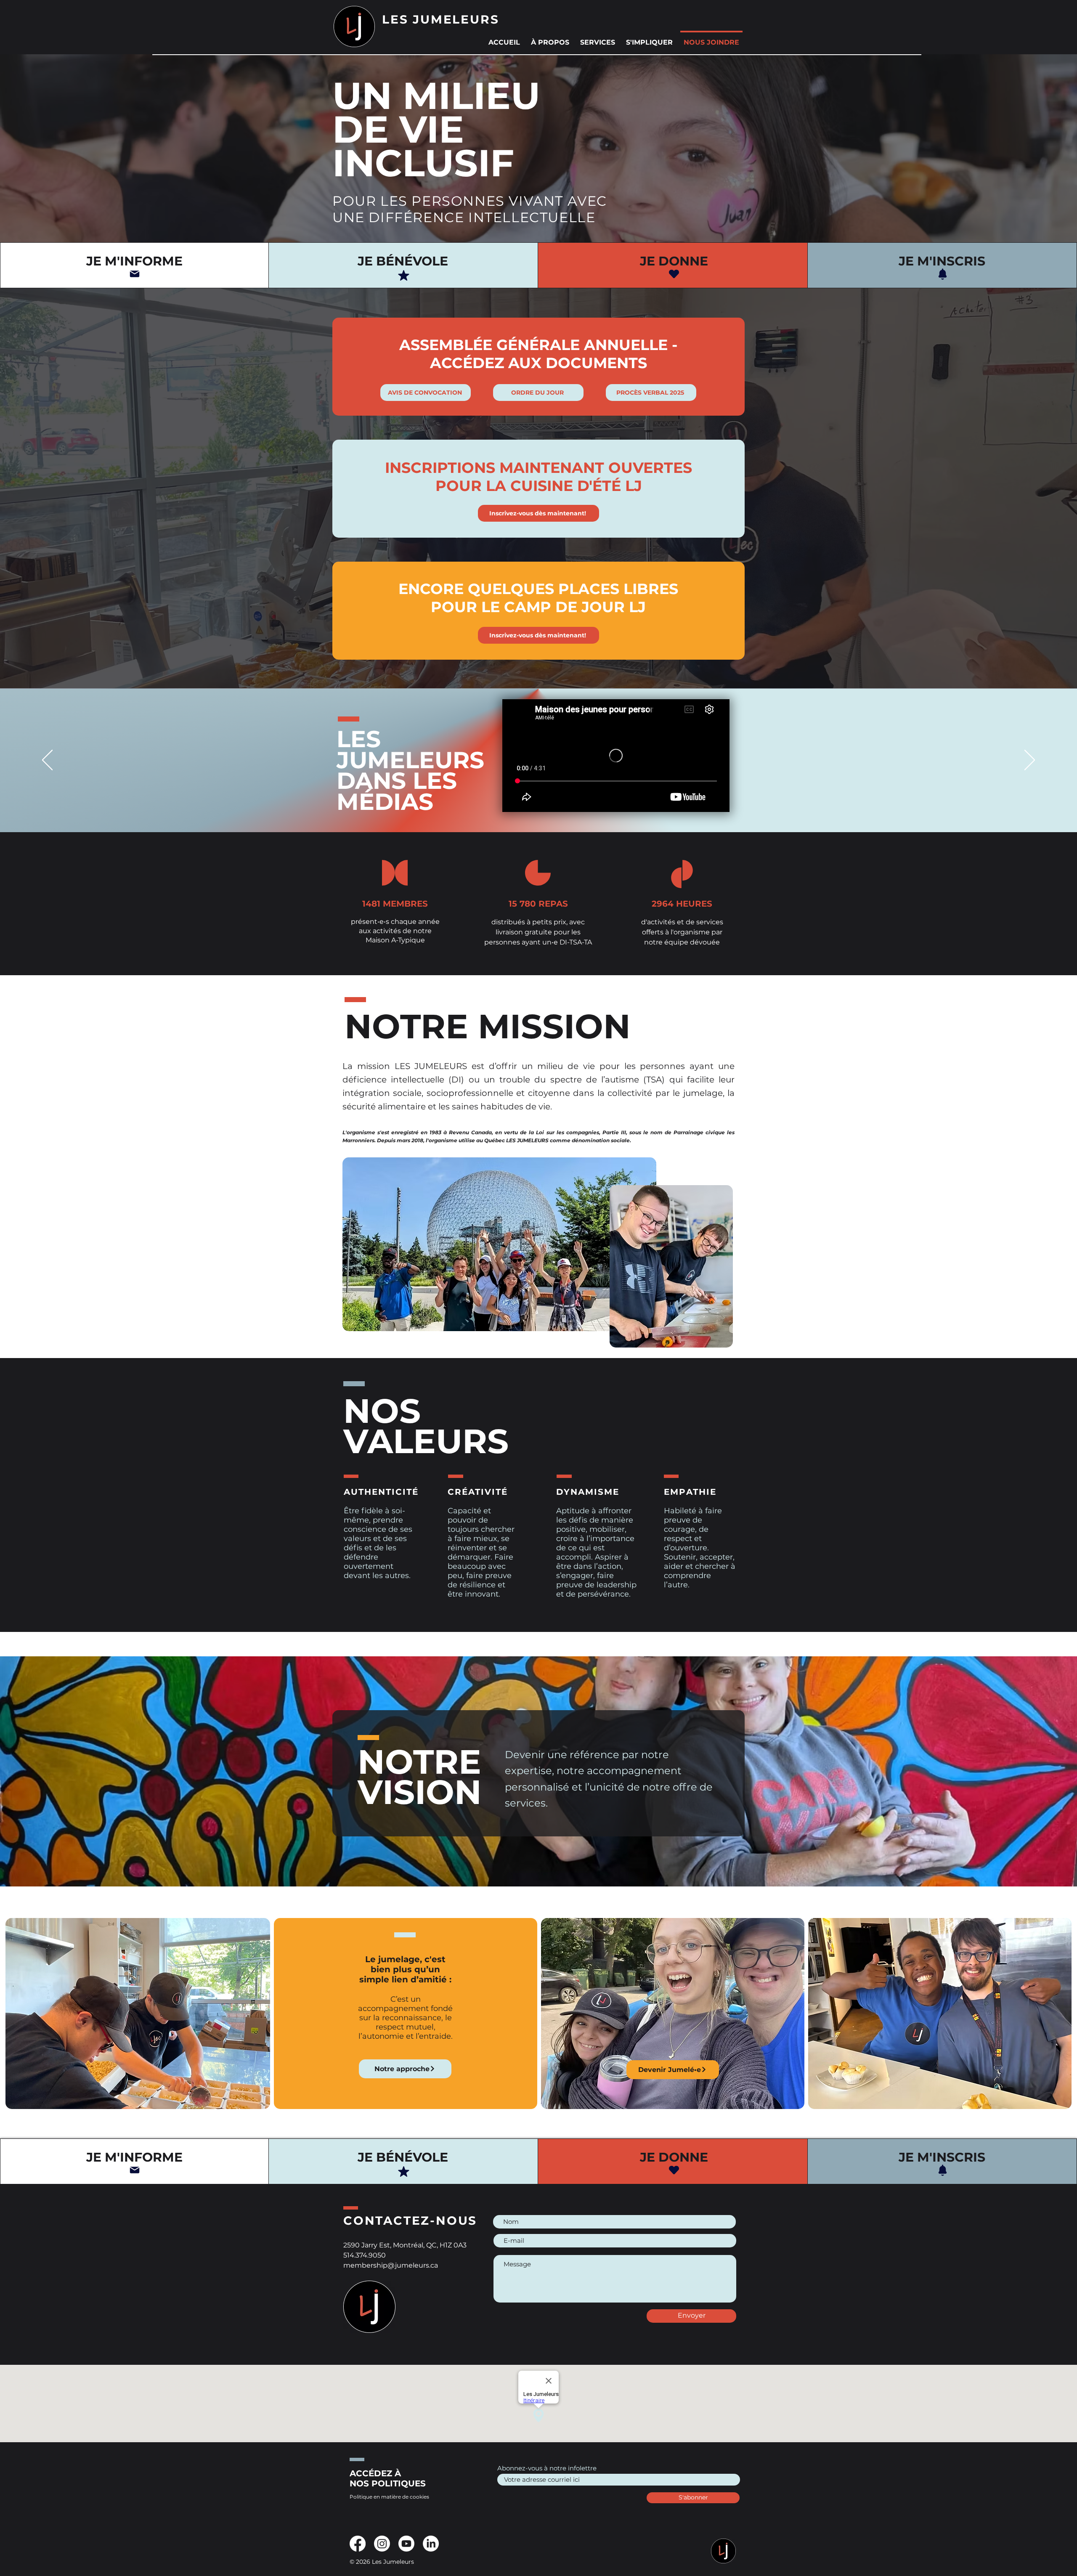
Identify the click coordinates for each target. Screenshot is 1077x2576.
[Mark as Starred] (403, 275)
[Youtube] (406, 2544)
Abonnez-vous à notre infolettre (547, 2468)
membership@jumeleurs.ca (391, 2265)
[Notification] (942, 274)
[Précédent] (47, 761)
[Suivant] (1030, 761)
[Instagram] (382, 2544)
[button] (550, 39)
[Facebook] (358, 2544)
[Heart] (674, 274)
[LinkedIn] (431, 2544)
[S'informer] (135, 274)
